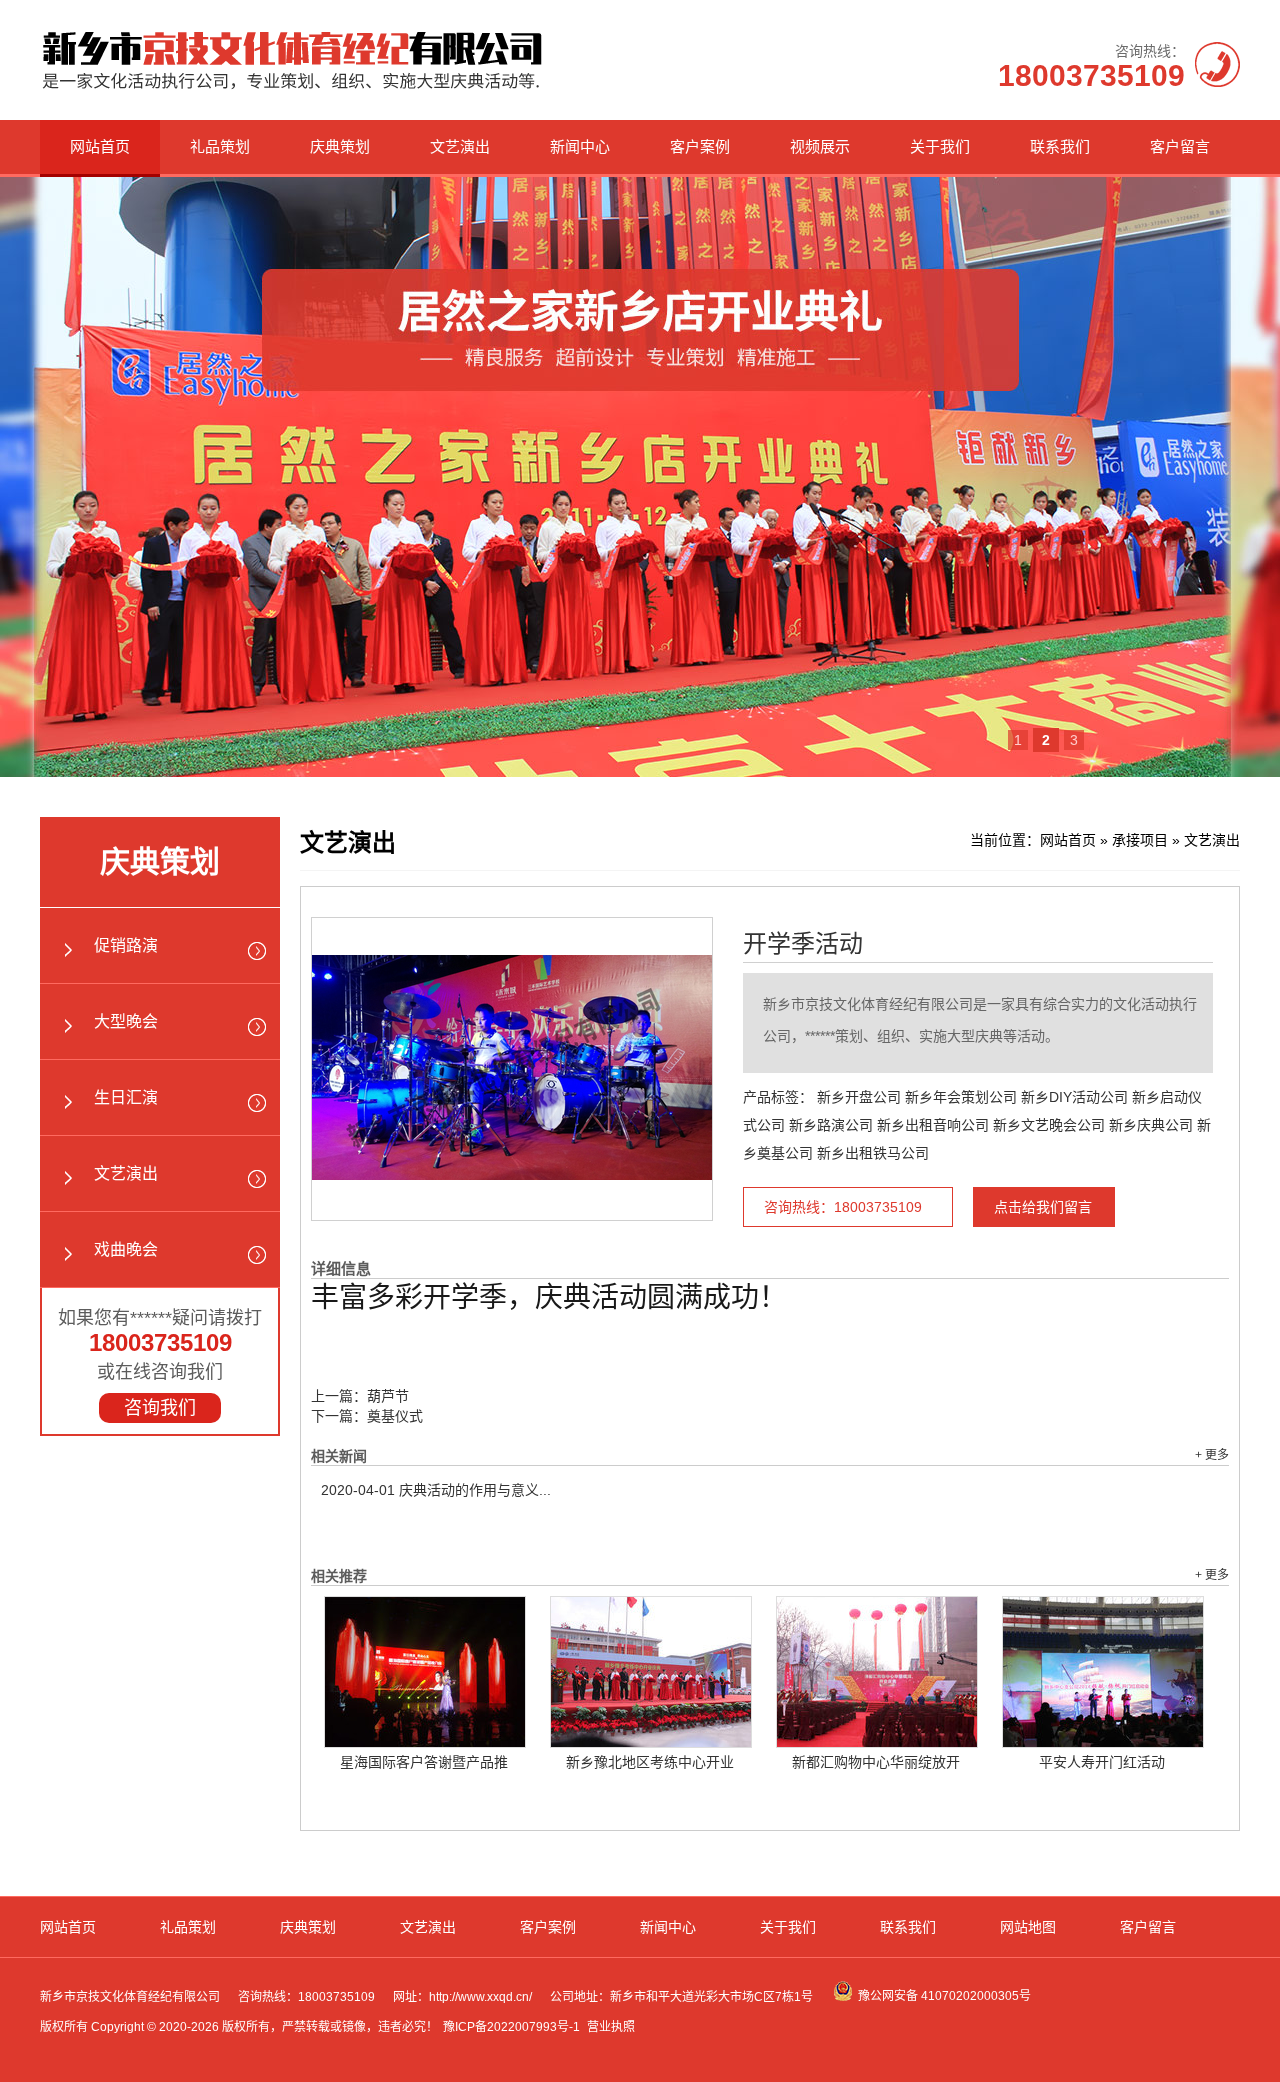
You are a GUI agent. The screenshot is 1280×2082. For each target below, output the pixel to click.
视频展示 (820, 146)
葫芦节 (388, 1396)
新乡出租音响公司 (933, 1125)
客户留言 (1180, 146)
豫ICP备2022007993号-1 (511, 2027)
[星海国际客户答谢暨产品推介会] (425, 1672)
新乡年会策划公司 (961, 1097)
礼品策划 (220, 146)
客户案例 (700, 146)
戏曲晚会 (126, 1249)
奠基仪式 (395, 1416)
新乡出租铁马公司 (873, 1153)
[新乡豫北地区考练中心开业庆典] (651, 1672)
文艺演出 (460, 146)
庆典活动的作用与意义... (436, 1490)
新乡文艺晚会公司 (1049, 1125)
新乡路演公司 (831, 1125)
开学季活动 (803, 944)
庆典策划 (340, 146)
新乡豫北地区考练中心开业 (650, 1762)
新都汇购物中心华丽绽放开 (876, 1762)
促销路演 (126, 945)
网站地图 (1028, 1927)
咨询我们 (160, 1408)
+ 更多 (1212, 1455)
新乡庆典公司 (1151, 1125)
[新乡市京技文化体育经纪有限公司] (292, 89)
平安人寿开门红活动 (1102, 1762)
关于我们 (940, 146)
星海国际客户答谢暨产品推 (424, 1762)
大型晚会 (126, 1021)
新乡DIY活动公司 (1074, 1097)
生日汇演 (126, 1097)
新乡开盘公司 (859, 1097)
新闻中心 (580, 146)
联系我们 (1060, 146)
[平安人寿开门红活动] (1103, 1672)
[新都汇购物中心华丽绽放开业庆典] (877, 1672)
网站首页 (100, 146)
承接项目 (1140, 840)
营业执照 (611, 2027)
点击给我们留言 (1043, 1207)
